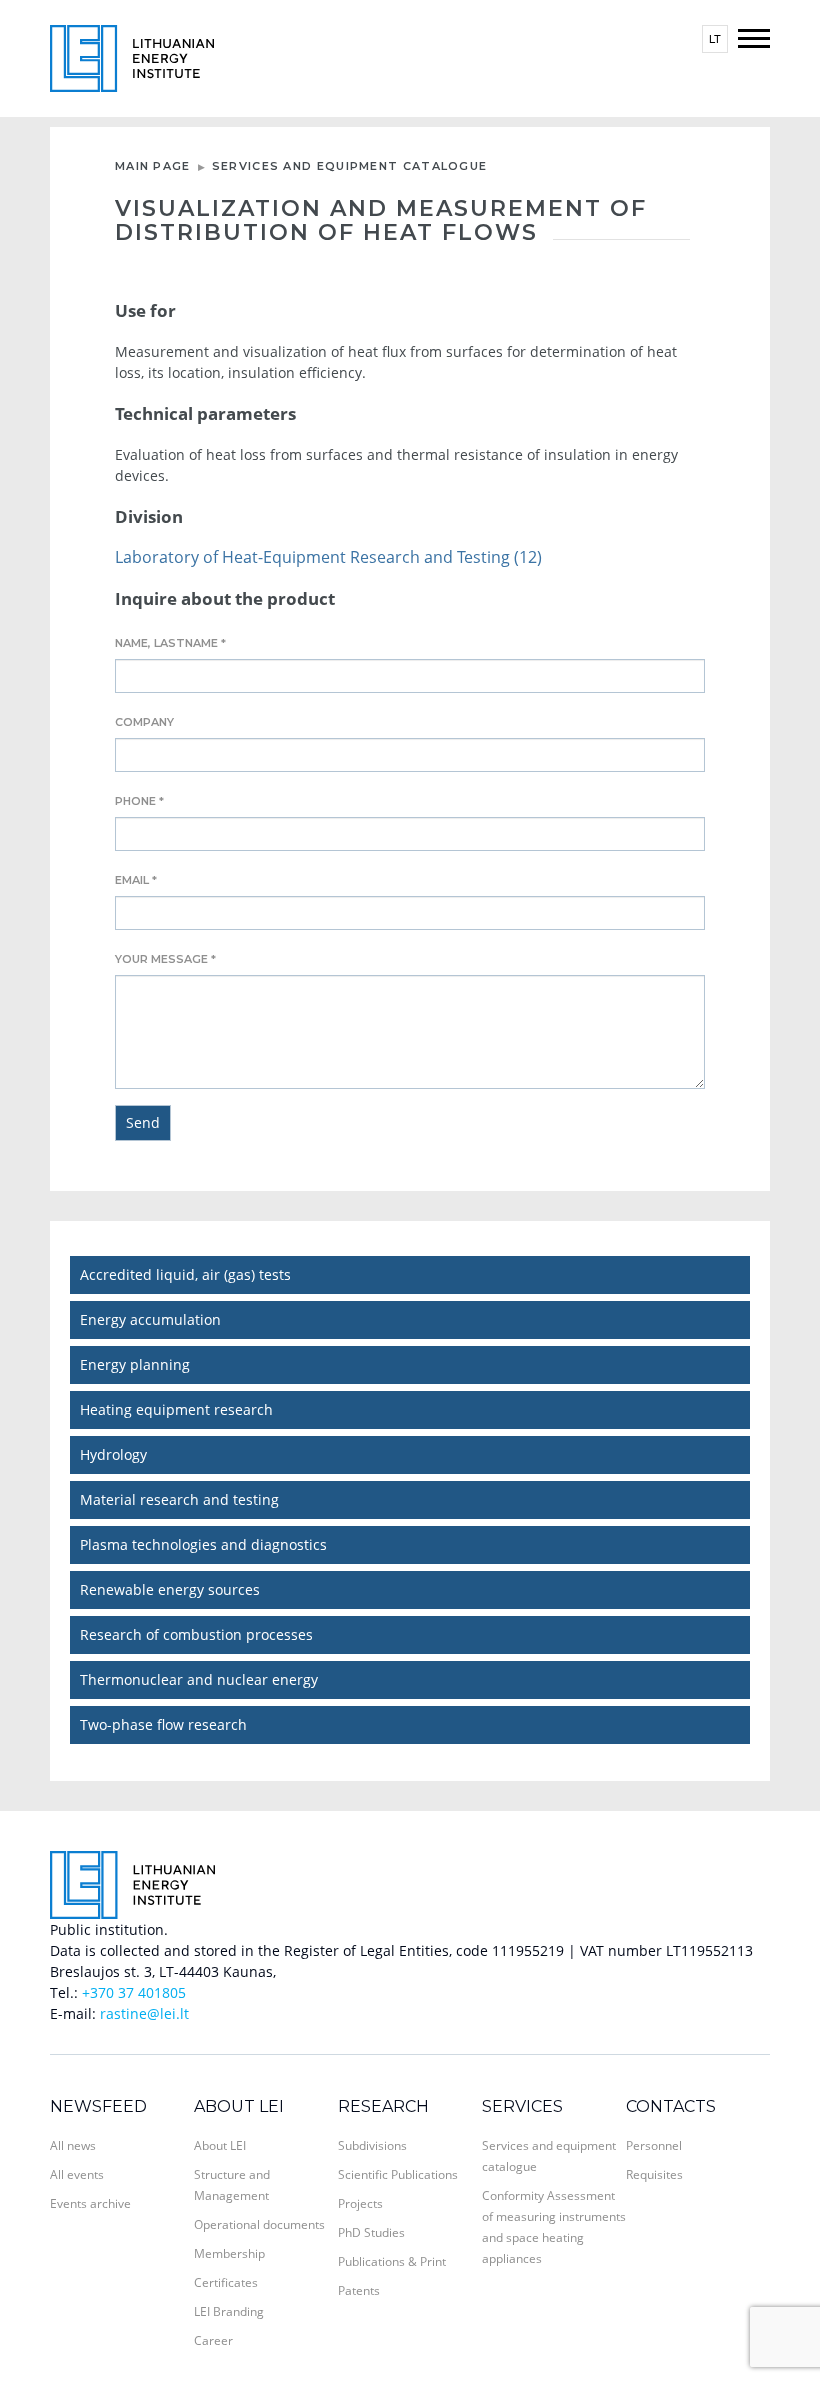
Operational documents (259, 2224)
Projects (360, 2203)
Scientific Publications (398, 2174)
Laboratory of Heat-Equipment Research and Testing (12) (328, 557)
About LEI (239, 2106)
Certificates (226, 2282)
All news (73, 2145)
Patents (359, 2290)
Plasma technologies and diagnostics (203, 1544)
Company (144, 722)
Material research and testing (179, 1499)
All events (77, 2174)
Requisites (654, 2174)
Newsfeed (98, 2106)
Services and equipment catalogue (350, 166)
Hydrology (113, 1454)
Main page (153, 166)
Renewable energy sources (170, 1589)
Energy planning (135, 1364)
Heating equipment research (176, 1409)
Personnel (654, 2145)
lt (715, 39)
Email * (136, 880)
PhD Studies (371, 2232)
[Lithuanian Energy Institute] (132, 56)
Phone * (139, 801)
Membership (229, 2253)
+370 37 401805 (134, 1992)
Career (213, 2340)
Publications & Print (392, 2261)
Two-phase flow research (163, 1724)
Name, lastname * (170, 643)
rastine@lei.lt (144, 2013)
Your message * (165, 959)
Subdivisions (372, 2145)
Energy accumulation (150, 1319)
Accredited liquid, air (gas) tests (185, 1274)
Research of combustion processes (196, 1634)
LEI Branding (229, 2311)
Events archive (90, 2203)
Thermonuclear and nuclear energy (199, 1679)
